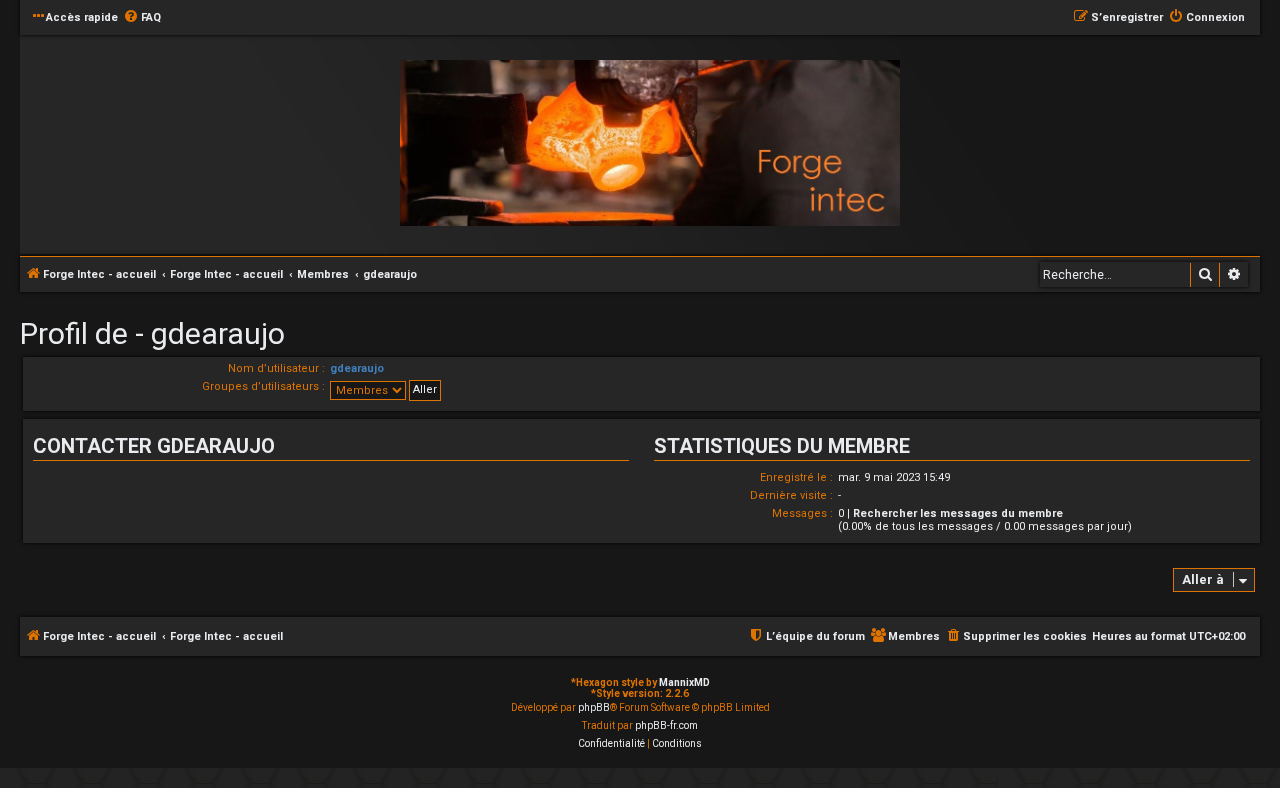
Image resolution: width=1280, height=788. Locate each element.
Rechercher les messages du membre (958, 513)
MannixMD (684, 682)
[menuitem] (142, 18)
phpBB (594, 707)
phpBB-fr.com (666, 725)
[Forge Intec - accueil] (650, 143)
